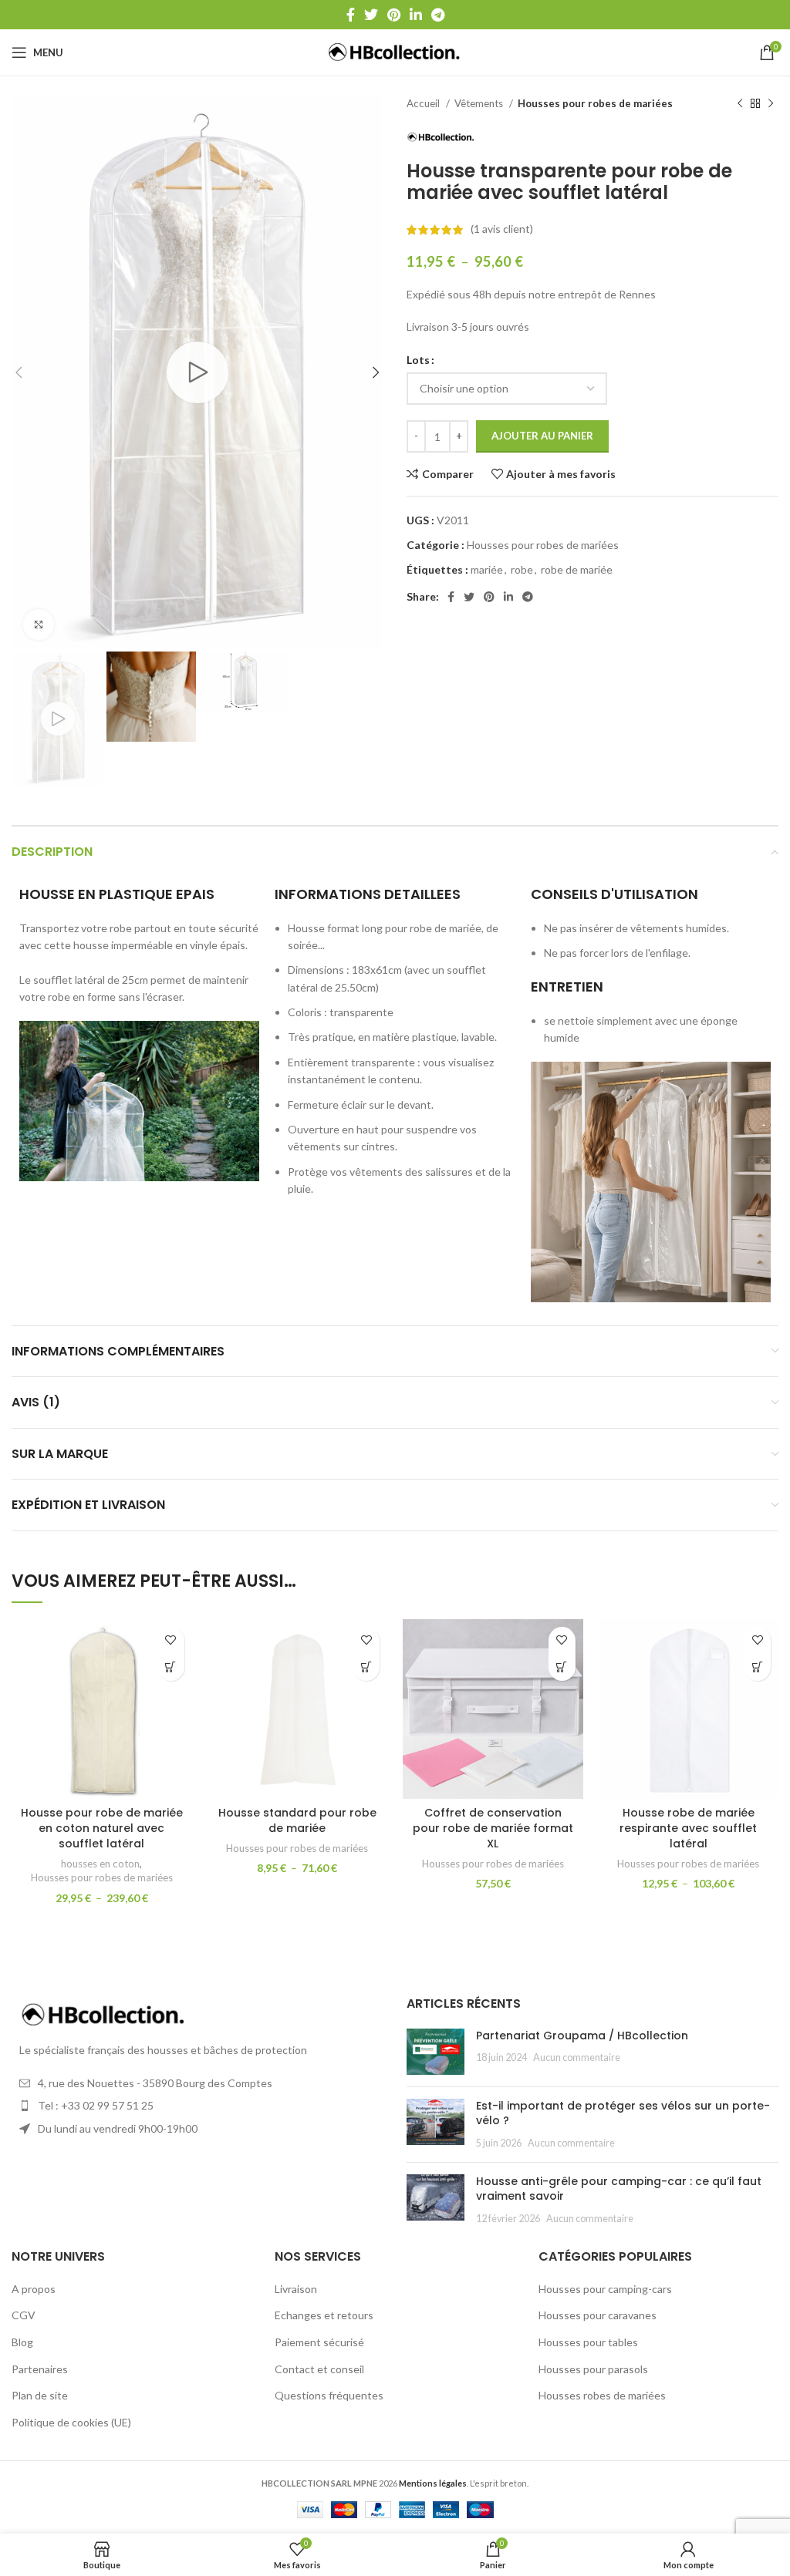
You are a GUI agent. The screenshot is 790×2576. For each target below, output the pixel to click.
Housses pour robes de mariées (595, 103)
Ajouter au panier (542, 436)
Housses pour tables (588, 2342)
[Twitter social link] (371, 15)
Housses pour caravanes (598, 2315)
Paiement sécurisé (319, 2342)
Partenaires (40, 2369)
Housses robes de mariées (602, 2395)
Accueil (424, 103)
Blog (22, 2342)
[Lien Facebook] (351, 15)
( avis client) (502, 229)
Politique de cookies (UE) (71, 2422)
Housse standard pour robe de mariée (297, 1820)
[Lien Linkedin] (416, 15)
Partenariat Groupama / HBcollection (582, 2036)
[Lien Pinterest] (394, 15)
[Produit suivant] (771, 104)
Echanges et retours (324, 2315)
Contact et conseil (319, 2369)
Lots (418, 360)
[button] (562, 1667)
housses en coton (100, 1864)
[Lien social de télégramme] (438, 15)
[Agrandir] (39, 625)
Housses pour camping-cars (605, 2289)
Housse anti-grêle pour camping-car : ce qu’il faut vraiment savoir (619, 2189)
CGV (24, 2315)
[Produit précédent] (740, 104)
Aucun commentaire (577, 2057)
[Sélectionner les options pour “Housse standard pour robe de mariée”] (366, 1667)
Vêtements (480, 103)
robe (522, 569)
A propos (34, 2289)
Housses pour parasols (593, 2369)
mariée (487, 569)
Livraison (296, 2289)
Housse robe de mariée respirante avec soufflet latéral (688, 1828)
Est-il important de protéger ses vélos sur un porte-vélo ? (623, 2113)
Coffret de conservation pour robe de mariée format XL (493, 1828)
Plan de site (40, 2395)
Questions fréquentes (329, 2395)
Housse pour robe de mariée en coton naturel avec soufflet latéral (102, 1828)
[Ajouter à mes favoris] (171, 1640)
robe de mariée (577, 569)
